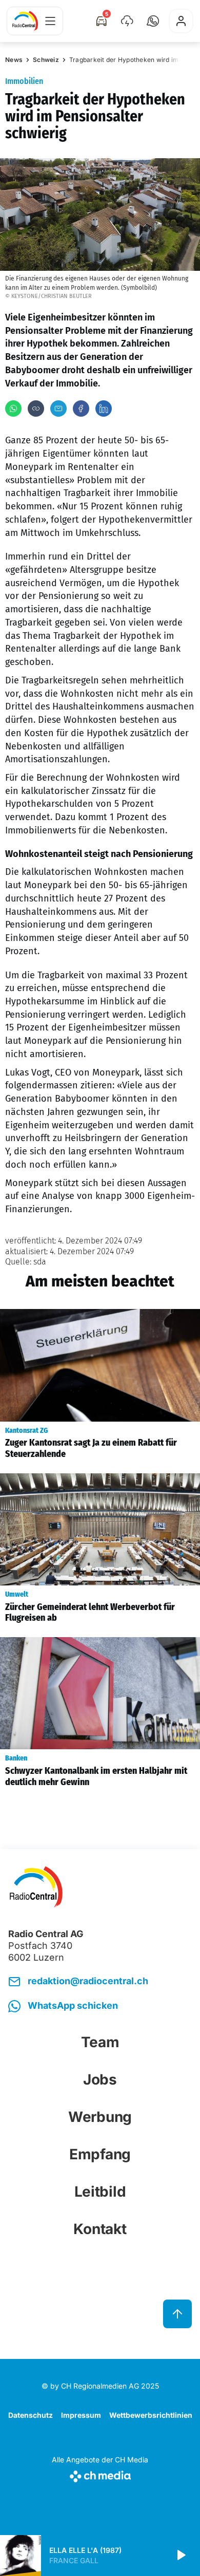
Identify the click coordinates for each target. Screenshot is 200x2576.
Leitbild (100, 2192)
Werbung (100, 2117)
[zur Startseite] (25, 21)
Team (100, 2042)
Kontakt (100, 2229)
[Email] (58, 409)
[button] (153, 21)
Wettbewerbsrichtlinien (151, 2415)
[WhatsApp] (13, 409)
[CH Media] (100, 2474)
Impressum (81, 2415)
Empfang (100, 2154)
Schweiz (46, 60)
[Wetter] (127, 21)
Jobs (100, 2079)
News (14, 60)
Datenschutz (31, 2415)
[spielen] (181, 2556)
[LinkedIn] (104, 409)
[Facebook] (81, 409)
